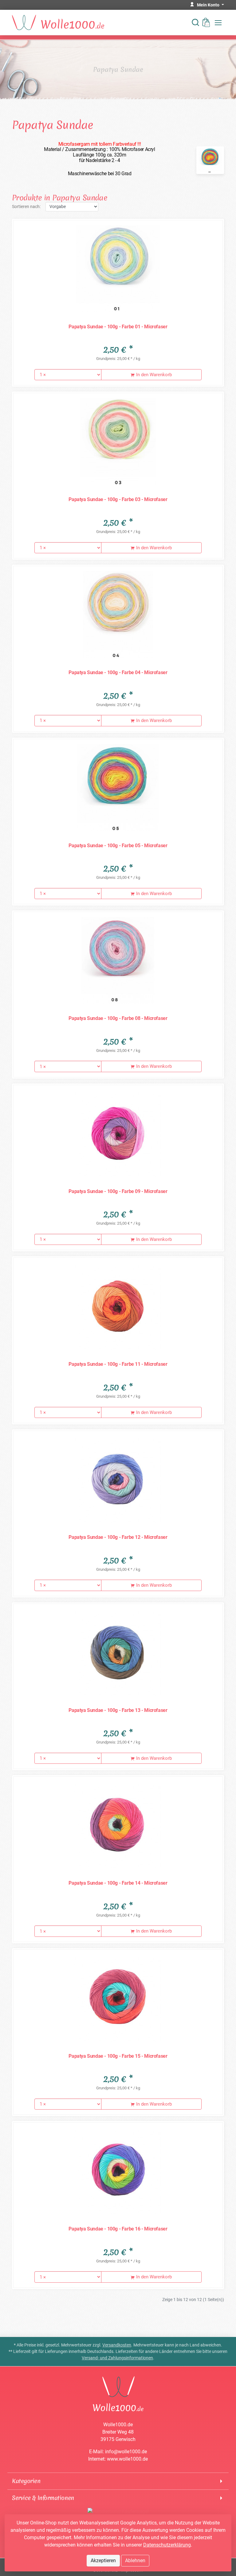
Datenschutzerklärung (167, 2545)
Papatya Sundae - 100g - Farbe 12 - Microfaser (118, 1537)
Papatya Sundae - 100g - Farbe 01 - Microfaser (118, 327)
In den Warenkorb (153, 375)
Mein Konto (209, 5)
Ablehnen (135, 2561)
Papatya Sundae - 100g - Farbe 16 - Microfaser (118, 2229)
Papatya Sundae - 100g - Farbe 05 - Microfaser (118, 846)
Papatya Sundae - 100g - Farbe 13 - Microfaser (118, 1710)
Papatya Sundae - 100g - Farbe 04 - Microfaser (118, 672)
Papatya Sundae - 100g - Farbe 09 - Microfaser (118, 1191)
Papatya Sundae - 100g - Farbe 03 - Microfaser (118, 499)
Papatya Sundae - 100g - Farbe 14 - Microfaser (118, 1883)
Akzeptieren (103, 2561)
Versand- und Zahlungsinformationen (117, 2358)
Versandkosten (117, 2345)
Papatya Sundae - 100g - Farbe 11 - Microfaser (118, 1364)
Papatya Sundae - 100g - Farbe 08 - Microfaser (118, 1018)
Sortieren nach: (26, 207)
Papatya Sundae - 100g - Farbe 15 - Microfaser (118, 2056)
